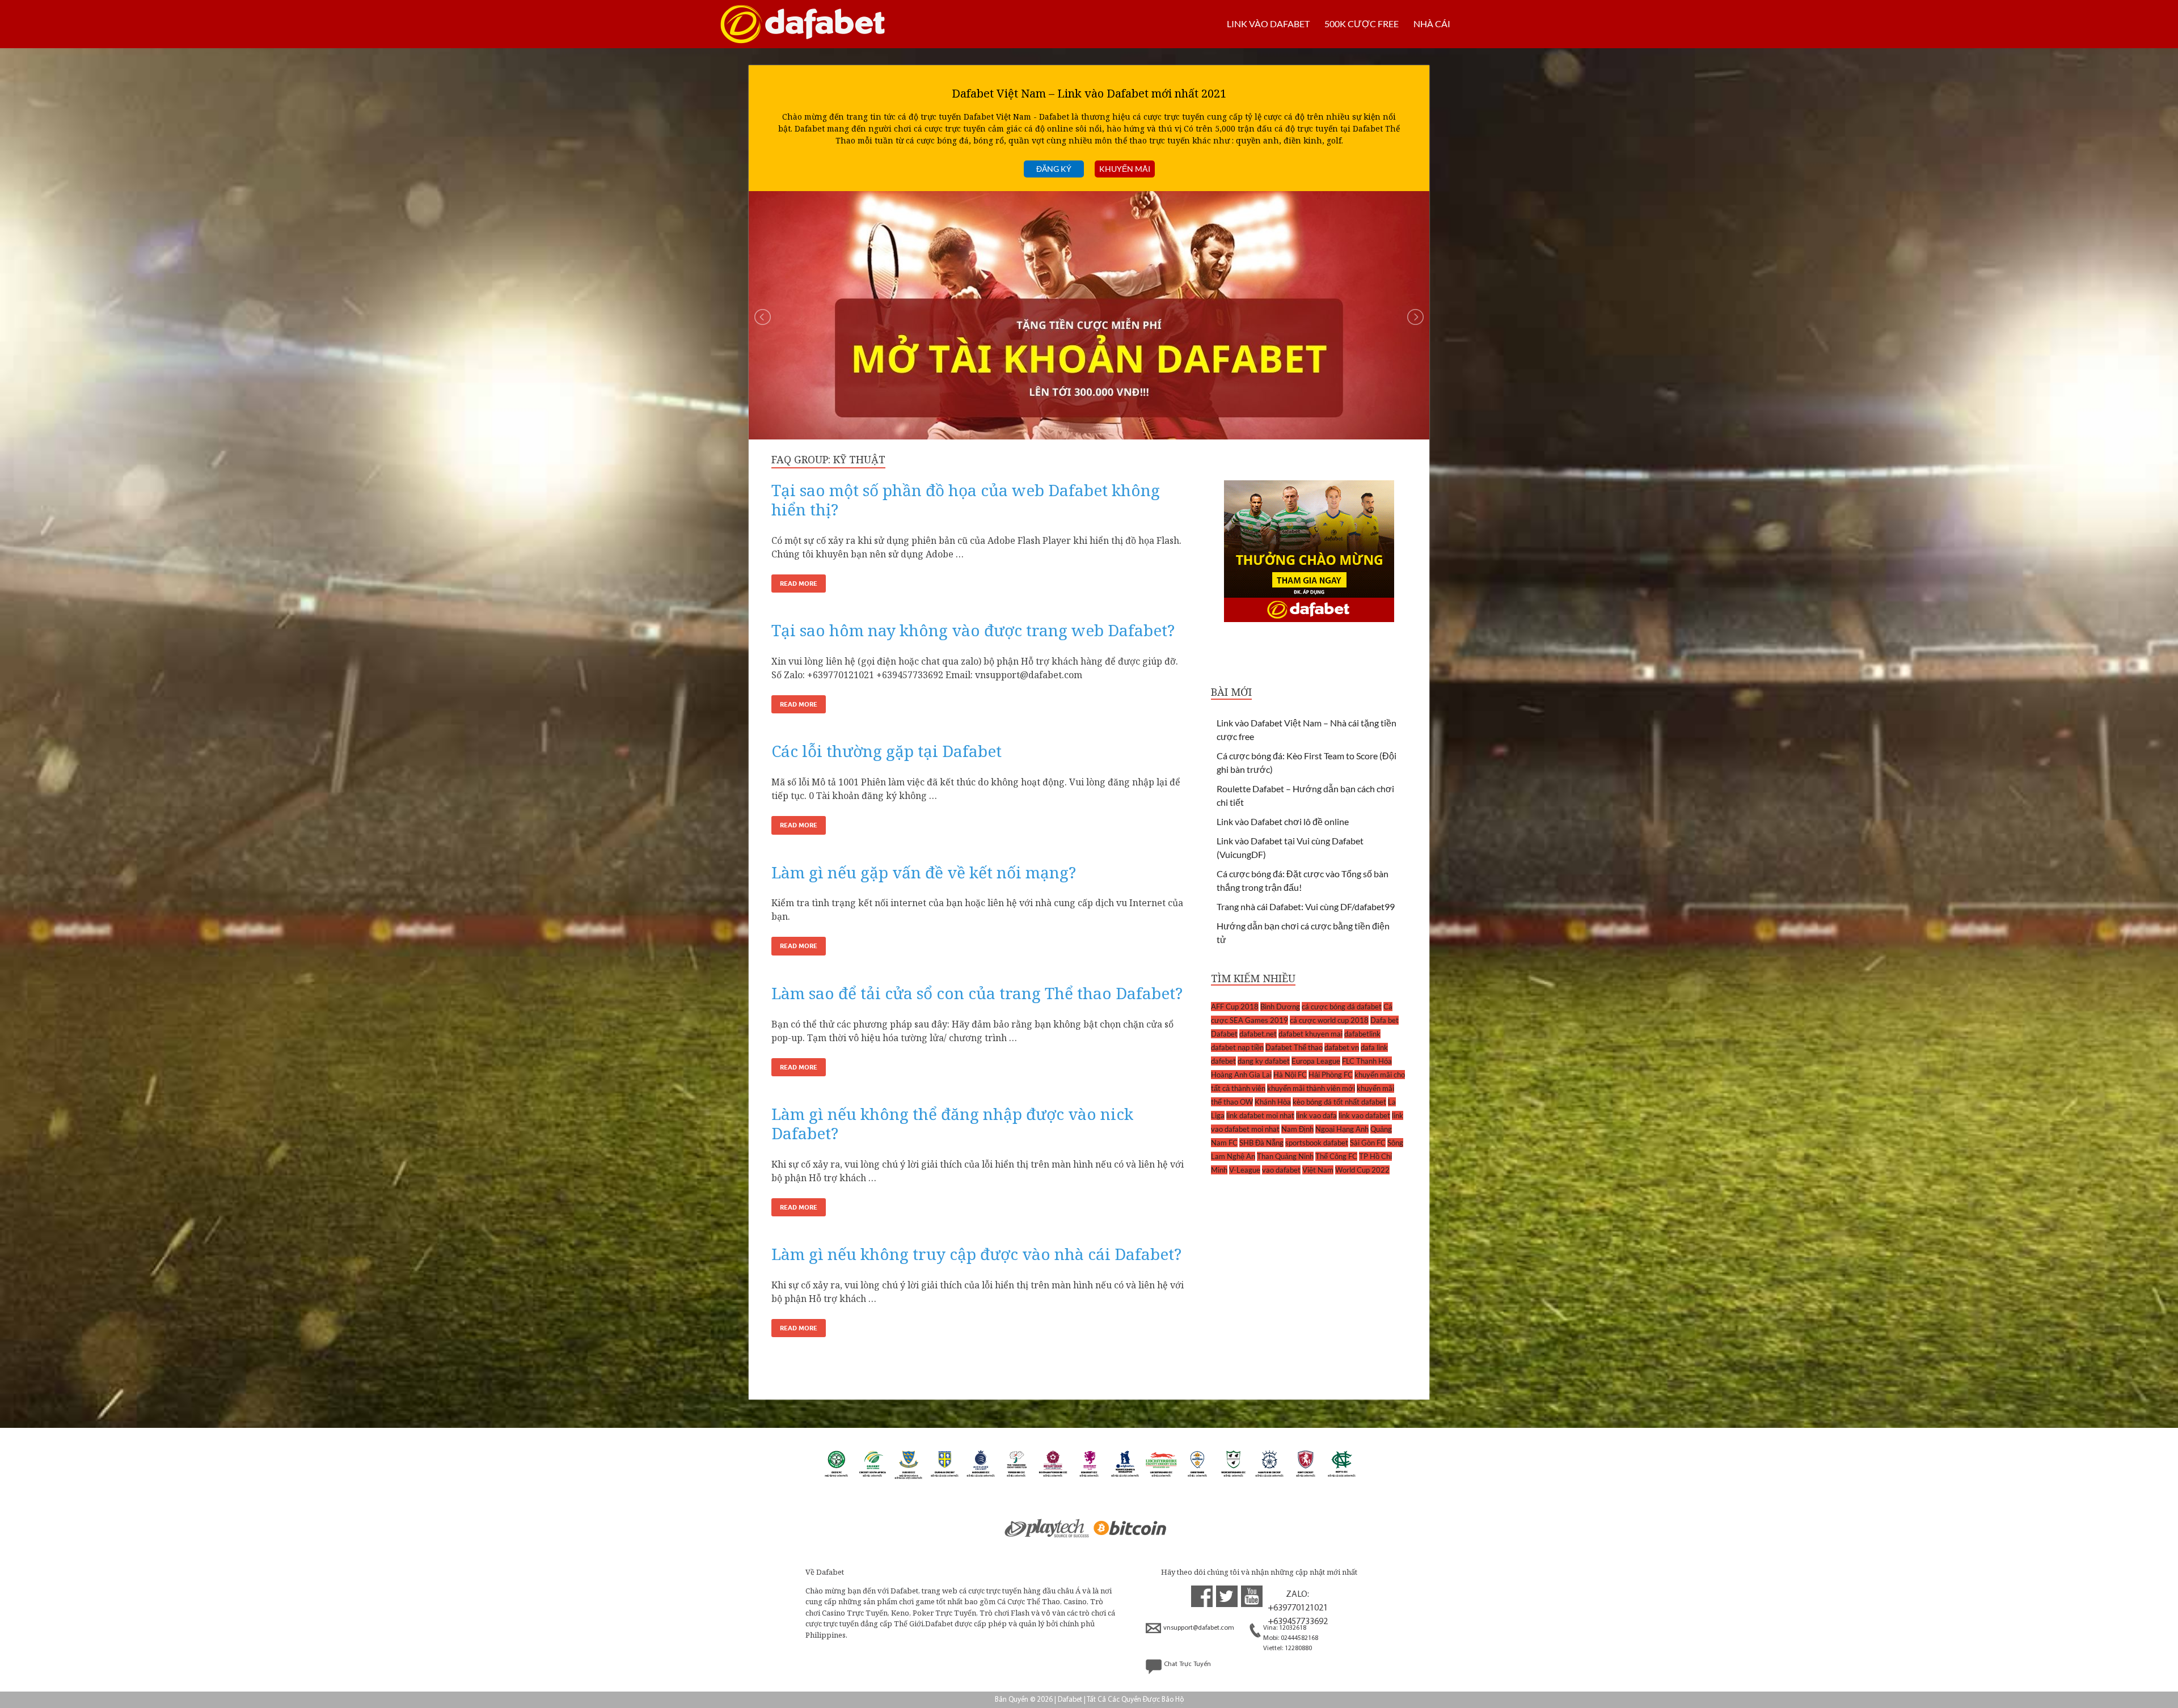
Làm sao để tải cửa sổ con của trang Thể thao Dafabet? (977, 993)
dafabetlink (1362, 1034)
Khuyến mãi (1125, 169)
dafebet (1223, 1061)
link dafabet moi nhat (1260, 1115)
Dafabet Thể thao (1294, 1047)
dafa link (1374, 1047)
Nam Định (1297, 1129)
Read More (799, 584)
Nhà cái (1432, 24)
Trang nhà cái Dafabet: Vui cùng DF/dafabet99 (1306, 906)
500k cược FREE (1362, 24)
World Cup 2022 (1362, 1170)
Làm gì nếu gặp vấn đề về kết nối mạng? (924, 872)
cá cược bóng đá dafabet (1342, 1007)
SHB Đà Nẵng (1261, 1143)
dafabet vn (1342, 1047)
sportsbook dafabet (1317, 1143)
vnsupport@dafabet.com (1199, 1628)
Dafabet (1224, 1034)
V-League (1245, 1170)
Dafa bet (1385, 1020)
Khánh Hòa (1273, 1102)
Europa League (1316, 1061)
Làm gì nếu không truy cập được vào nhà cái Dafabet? (976, 1254)
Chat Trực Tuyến (1187, 1664)
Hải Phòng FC (1331, 1075)
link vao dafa (1316, 1115)
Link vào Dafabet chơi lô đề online (1283, 821)
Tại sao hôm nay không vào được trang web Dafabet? (973, 630)
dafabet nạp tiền (1237, 1047)
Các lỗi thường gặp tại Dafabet (887, 751)
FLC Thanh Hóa (1367, 1061)
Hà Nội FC (1290, 1075)
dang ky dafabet (1264, 1061)
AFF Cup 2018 (1235, 1007)
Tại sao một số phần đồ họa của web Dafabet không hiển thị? (966, 500)
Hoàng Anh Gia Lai (1241, 1075)
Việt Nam (1318, 1170)
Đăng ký (1054, 169)
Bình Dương (1280, 1007)
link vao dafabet (1364, 1115)
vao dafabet (1281, 1170)
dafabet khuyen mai (1310, 1034)
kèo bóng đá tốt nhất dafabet (1339, 1102)
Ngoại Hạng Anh (1342, 1129)
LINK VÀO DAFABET (1268, 24)
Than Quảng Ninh (1285, 1156)
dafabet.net (1258, 1034)
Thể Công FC (1336, 1156)
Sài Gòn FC (1368, 1143)
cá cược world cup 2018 (1329, 1020)
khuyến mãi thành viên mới (1311, 1088)
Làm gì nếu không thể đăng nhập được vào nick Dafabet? (952, 1123)
